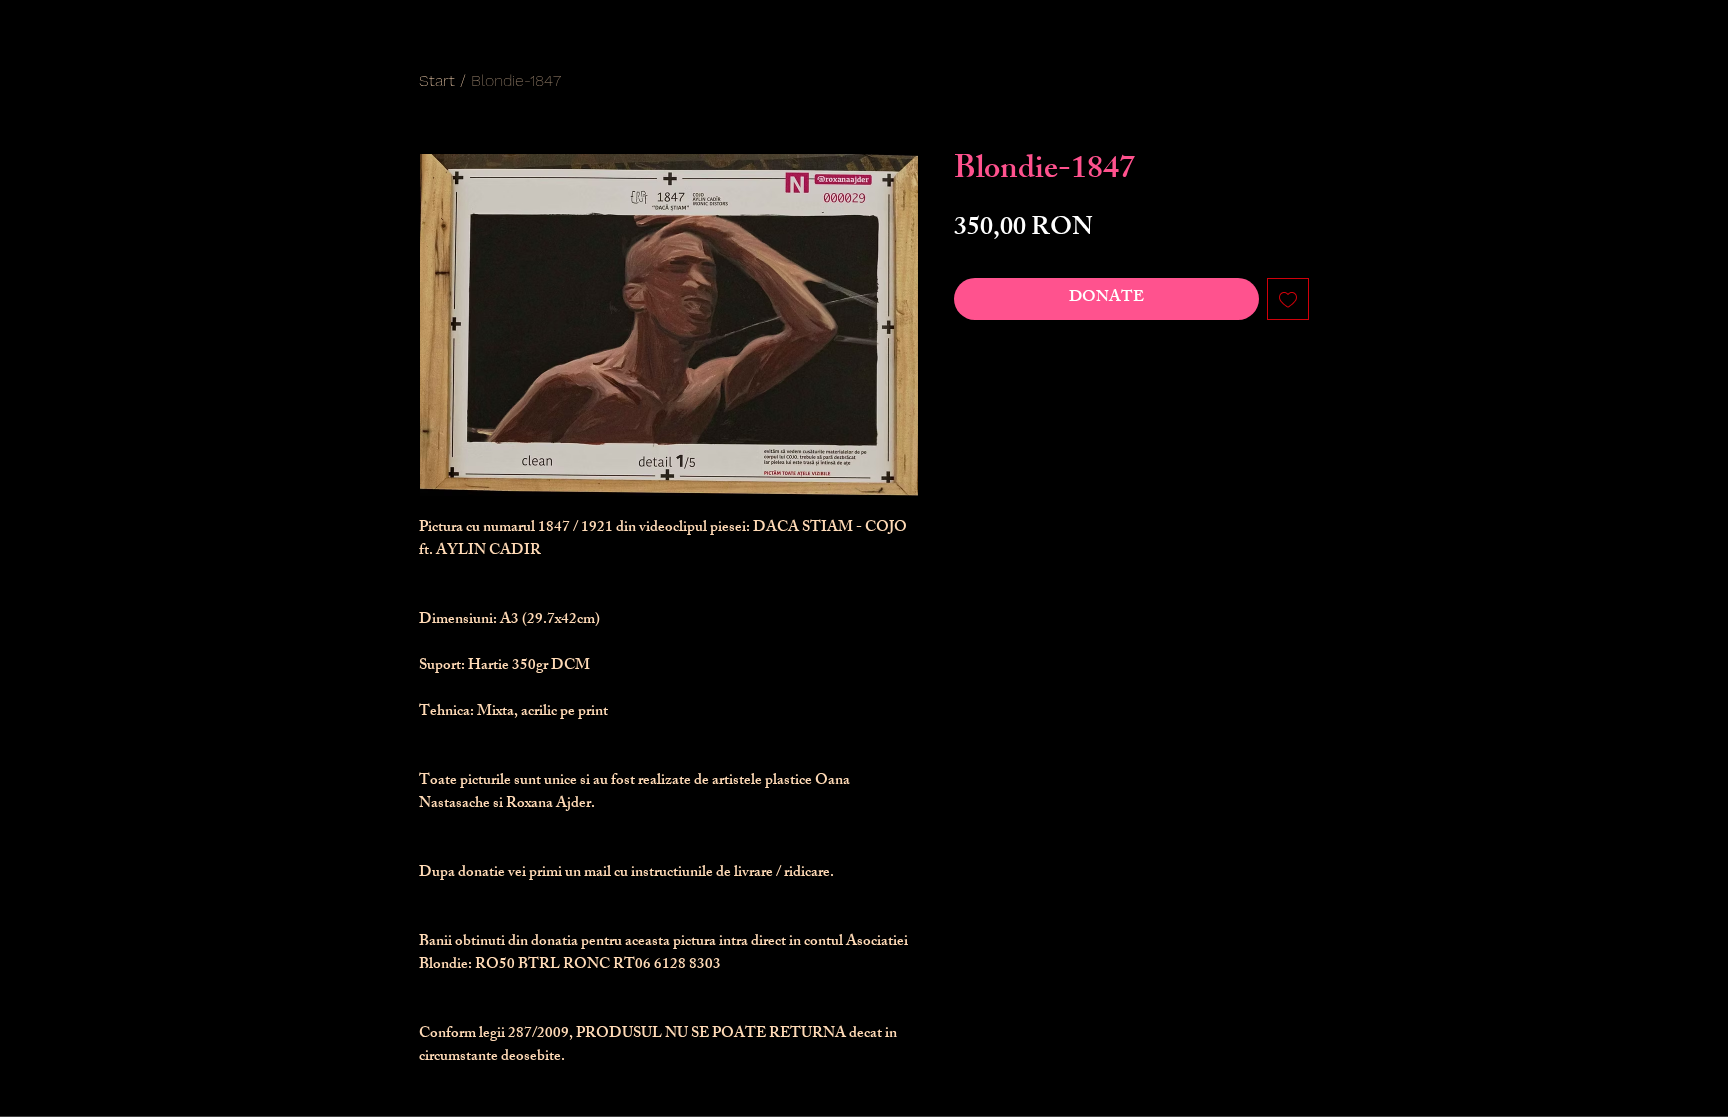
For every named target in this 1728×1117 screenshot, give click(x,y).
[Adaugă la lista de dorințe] (1288, 299)
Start (437, 80)
